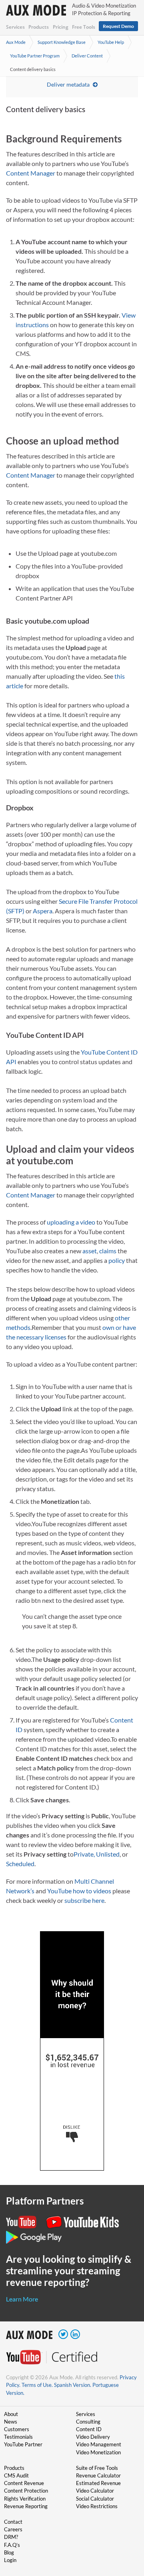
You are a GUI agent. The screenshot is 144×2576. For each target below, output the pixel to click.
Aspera (43, 911)
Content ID (89, 2429)
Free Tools (84, 27)
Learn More (22, 2299)
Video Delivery (93, 2437)
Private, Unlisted (97, 1854)
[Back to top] (126, 2529)
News (11, 2422)
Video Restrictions (97, 2506)
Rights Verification (25, 2499)
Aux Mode (16, 42)
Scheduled (20, 1864)
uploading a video (71, 1222)
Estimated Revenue (98, 2483)
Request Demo (118, 26)
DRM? (11, 2537)
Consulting (88, 2422)
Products (39, 27)
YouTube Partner (23, 2444)
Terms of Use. (37, 2385)
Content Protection (26, 2491)
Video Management (99, 2444)
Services (15, 27)
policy (117, 1260)
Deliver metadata (68, 84)
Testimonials (18, 2437)
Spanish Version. (73, 2385)
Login (10, 2560)
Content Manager (31, 173)
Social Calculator (95, 2499)
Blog (9, 2552)
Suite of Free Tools (97, 2468)
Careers (13, 2529)
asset (90, 1251)
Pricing (61, 27)
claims (108, 1251)
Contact (13, 2522)
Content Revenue (24, 2483)
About (11, 2414)
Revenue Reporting (26, 2506)
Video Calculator (95, 2491)
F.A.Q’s (12, 2545)
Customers (17, 2429)
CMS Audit (16, 2475)
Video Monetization (98, 2452)
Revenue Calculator (98, 2475)
